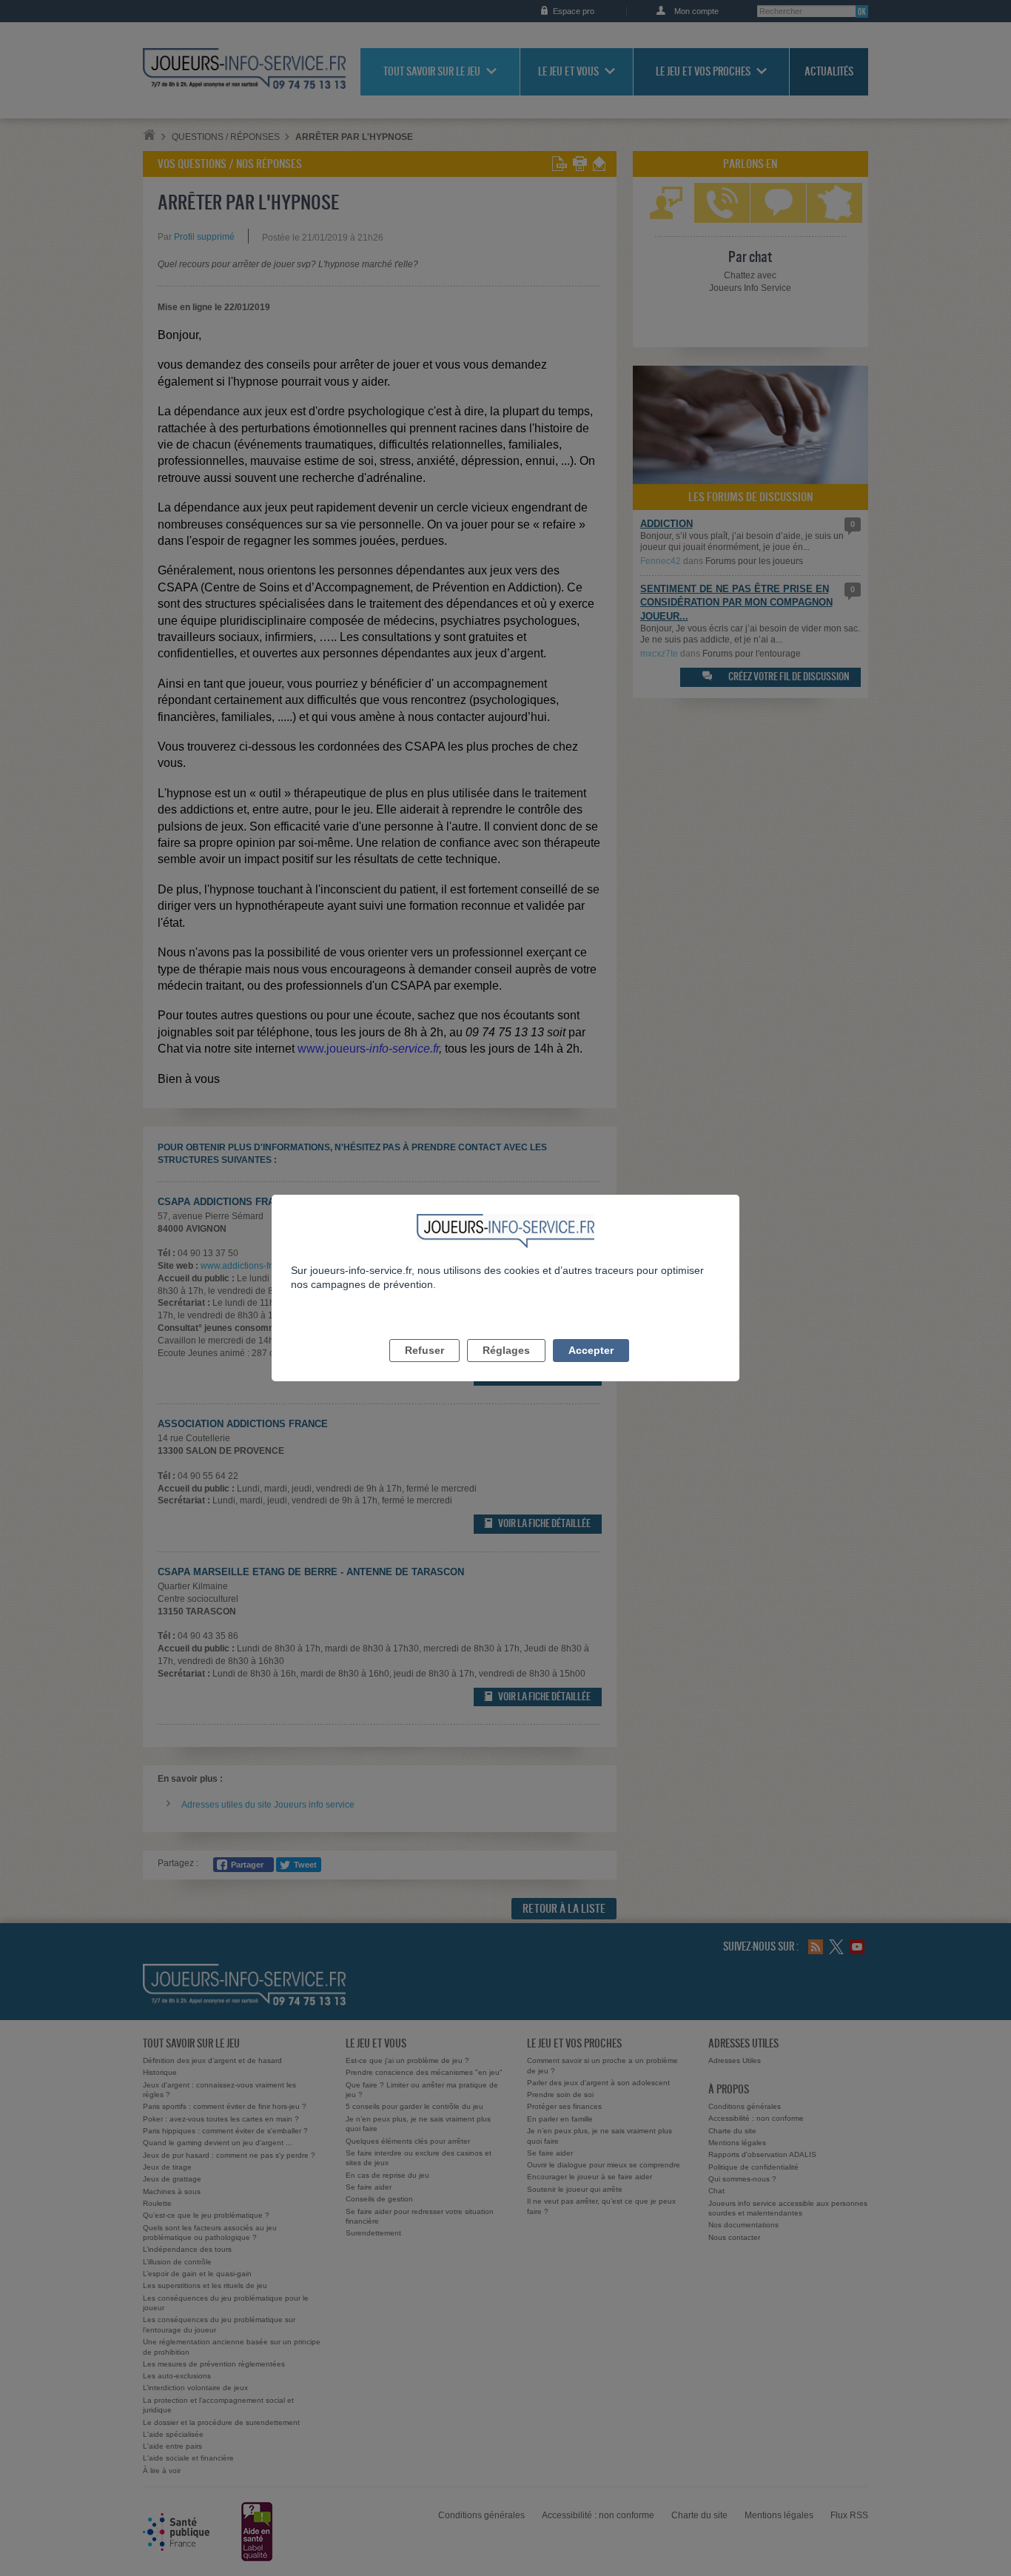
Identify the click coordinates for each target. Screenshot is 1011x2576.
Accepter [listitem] (591, 1350)
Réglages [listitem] (506, 1350)
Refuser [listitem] (424, 1350)
